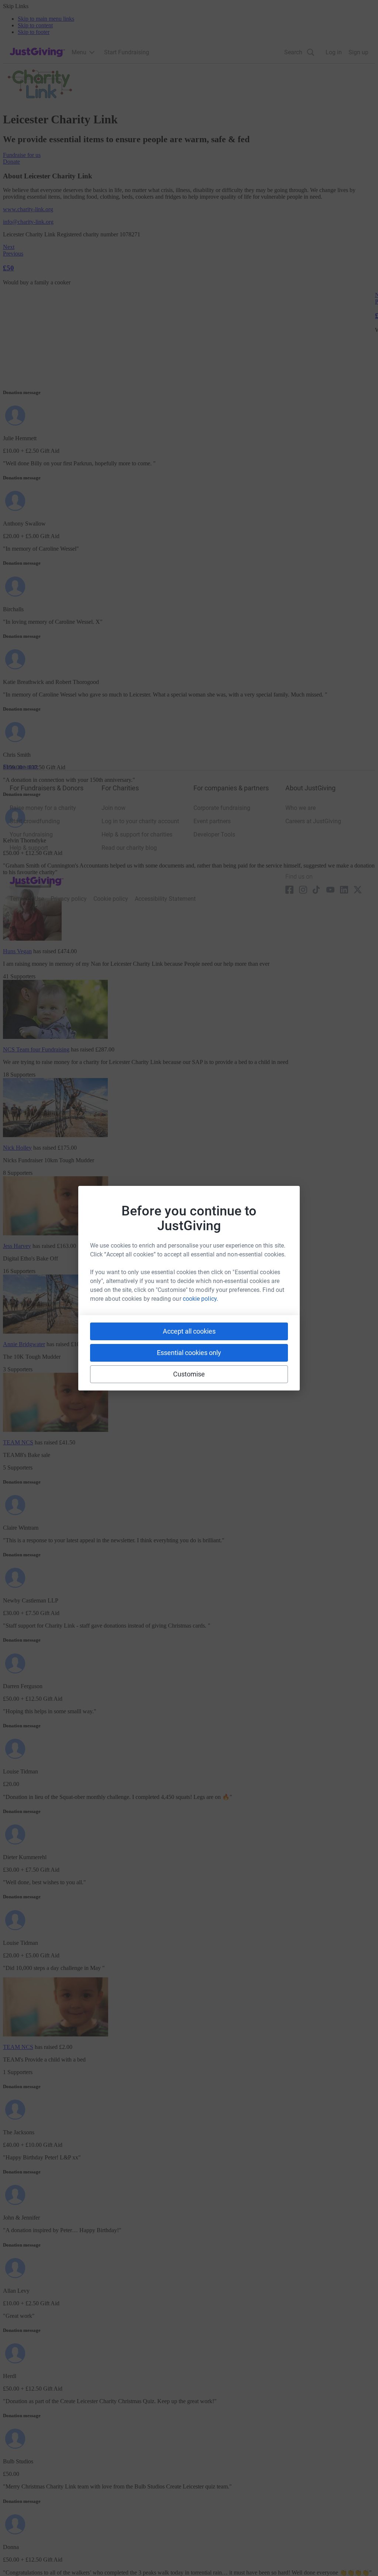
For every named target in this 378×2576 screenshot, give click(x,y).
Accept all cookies (189, 1331)
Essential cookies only (189, 1353)
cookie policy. (200, 1299)
